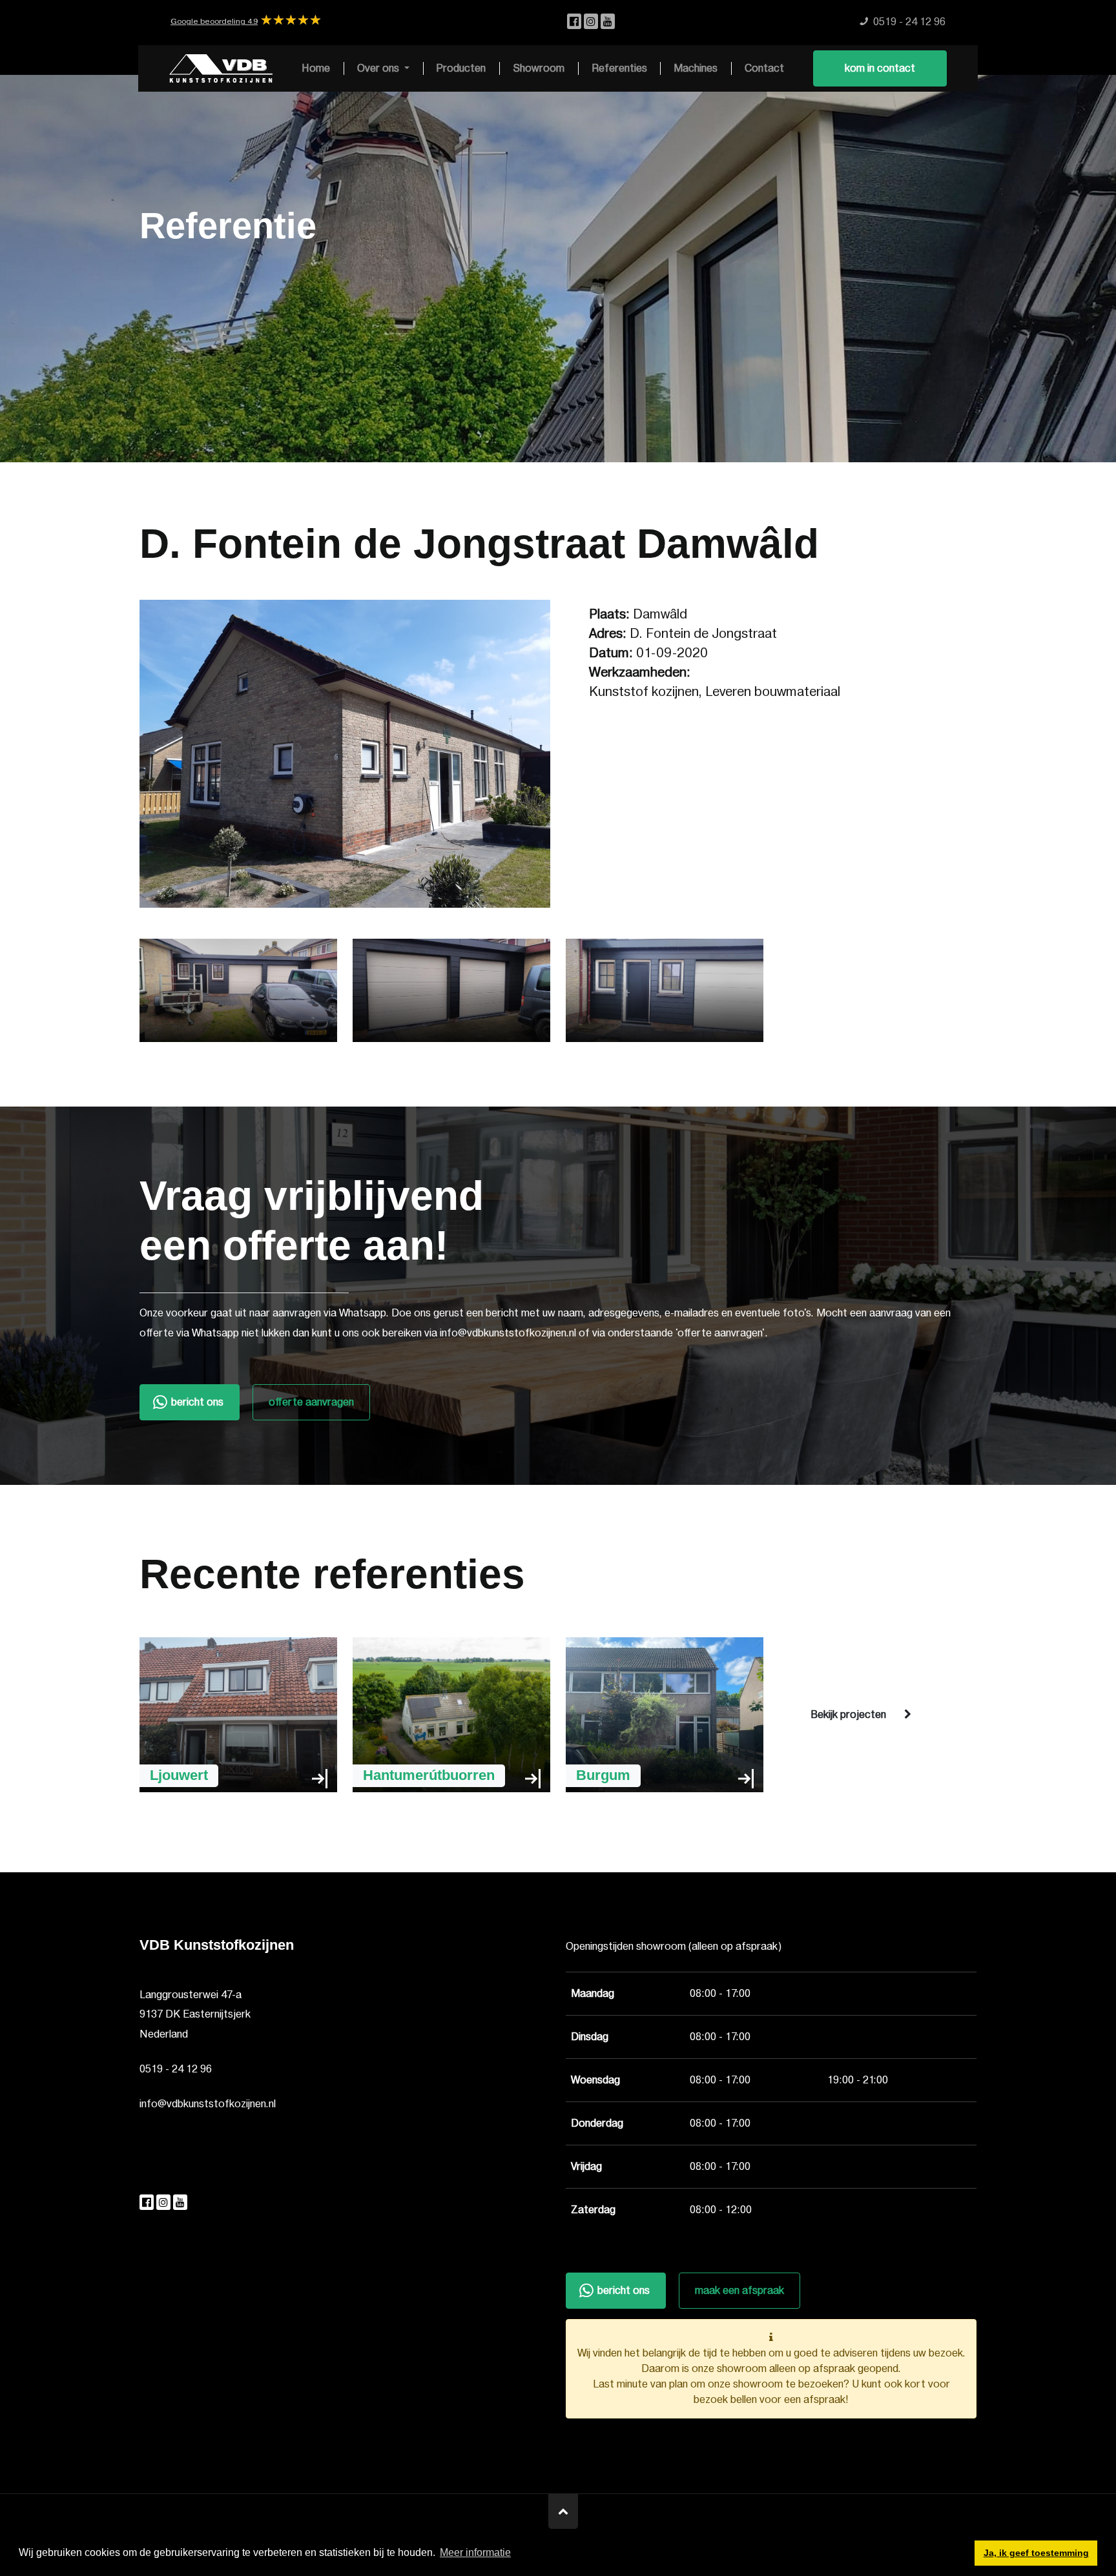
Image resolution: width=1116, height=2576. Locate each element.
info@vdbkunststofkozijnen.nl (208, 2104)
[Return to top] (563, 2511)
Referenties (619, 68)
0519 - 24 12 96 (176, 2069)
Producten (461, 68)
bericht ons (197, 1402)
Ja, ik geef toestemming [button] (1036, 2553)
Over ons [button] (379, 68)
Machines (696, 68)
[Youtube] (608, 22)
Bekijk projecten (848, 1715)
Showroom (539, 68)
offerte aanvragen (311, 1402)
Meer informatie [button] (475, 2552)
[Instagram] (592, 22)
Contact (764, 68)
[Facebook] (575, 22)
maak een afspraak (739, 2291)
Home (316, 68)
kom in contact (880, 68)
